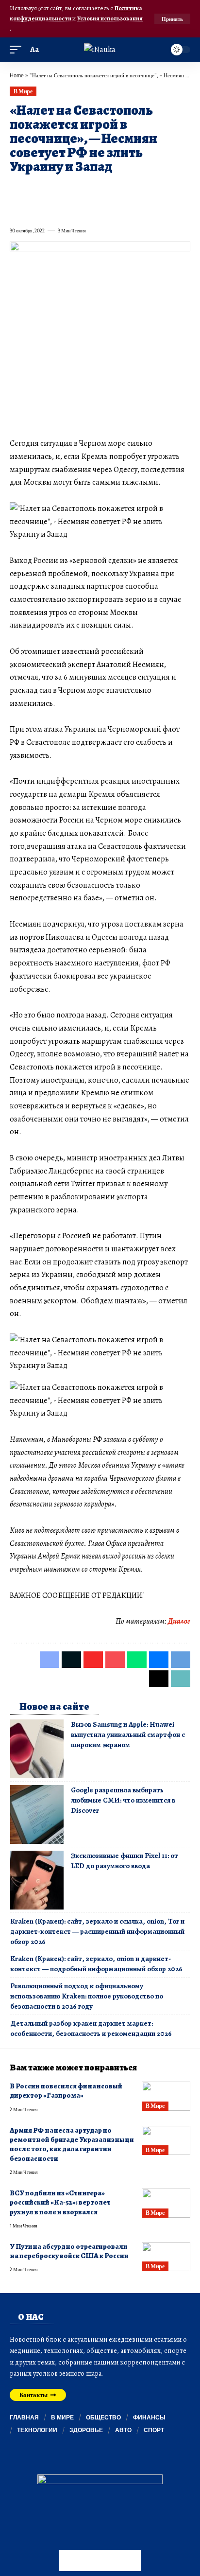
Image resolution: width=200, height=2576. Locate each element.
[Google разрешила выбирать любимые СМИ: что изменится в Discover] (37, 1814)
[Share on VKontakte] (156, 190)
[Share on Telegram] (174, 190)
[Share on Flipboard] (51, 190)
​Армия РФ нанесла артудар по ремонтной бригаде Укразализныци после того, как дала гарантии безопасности (72, 2144)
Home (17, 75)
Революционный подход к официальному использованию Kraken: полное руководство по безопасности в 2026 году (87, 1996)
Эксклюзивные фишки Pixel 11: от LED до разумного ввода (125, 1861)
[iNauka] (100, 50)
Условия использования (110, 18)
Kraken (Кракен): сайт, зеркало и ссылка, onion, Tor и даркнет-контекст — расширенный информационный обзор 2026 (97, 1931)
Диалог (179, 1621)
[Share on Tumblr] (121, 190)
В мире (23, 91)
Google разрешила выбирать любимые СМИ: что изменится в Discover (123, 1800)
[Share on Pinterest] (69, 190)
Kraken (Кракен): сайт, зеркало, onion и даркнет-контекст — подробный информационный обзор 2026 (96, 1964)
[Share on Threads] (17, 209)
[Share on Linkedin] (104, 190)
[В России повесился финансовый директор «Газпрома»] (166, 2096)
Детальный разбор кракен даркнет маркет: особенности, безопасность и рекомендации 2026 (91, 2028)
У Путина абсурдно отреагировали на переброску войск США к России (69, 2251)
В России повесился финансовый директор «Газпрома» (66, 2091)
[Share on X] (34, 190)
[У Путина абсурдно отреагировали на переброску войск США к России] (166, 2257)
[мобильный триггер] (18, 50)
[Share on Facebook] (17, 190)
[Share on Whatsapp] (86, 190)
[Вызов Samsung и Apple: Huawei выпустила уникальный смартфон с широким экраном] (37, 1749)
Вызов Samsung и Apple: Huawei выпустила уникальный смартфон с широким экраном (128, 1735)
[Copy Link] (34, 209)
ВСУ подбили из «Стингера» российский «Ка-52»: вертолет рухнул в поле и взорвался (60, 2202)
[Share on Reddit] (139, 190)
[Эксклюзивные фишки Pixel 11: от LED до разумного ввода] (37, 1880)
